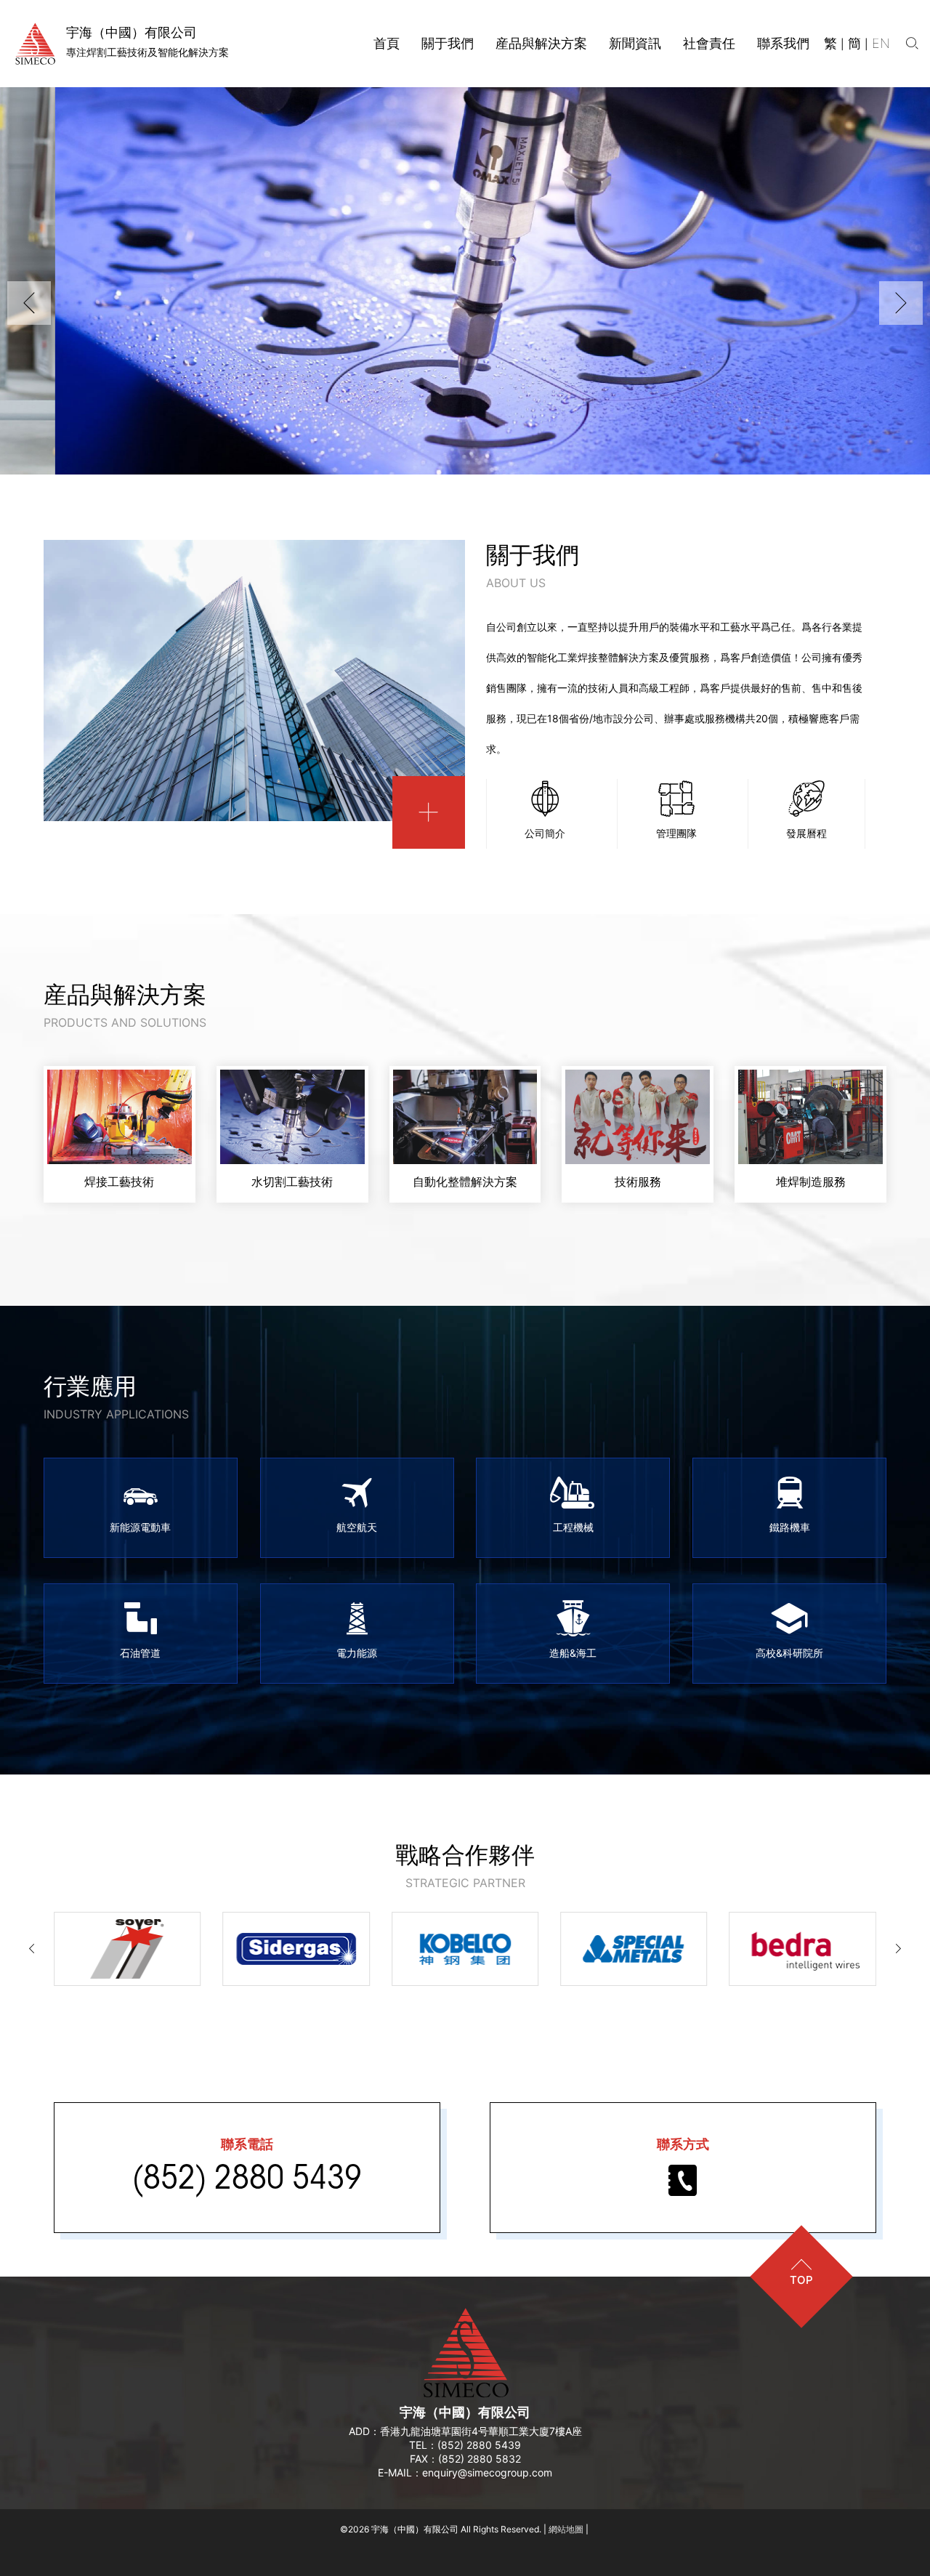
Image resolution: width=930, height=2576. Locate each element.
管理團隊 (676, 833)
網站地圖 (566, 2529)
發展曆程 (806, 833)
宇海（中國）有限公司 (465, 2412)
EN (881, 43)
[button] (29, 303)
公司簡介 (545, 833)
